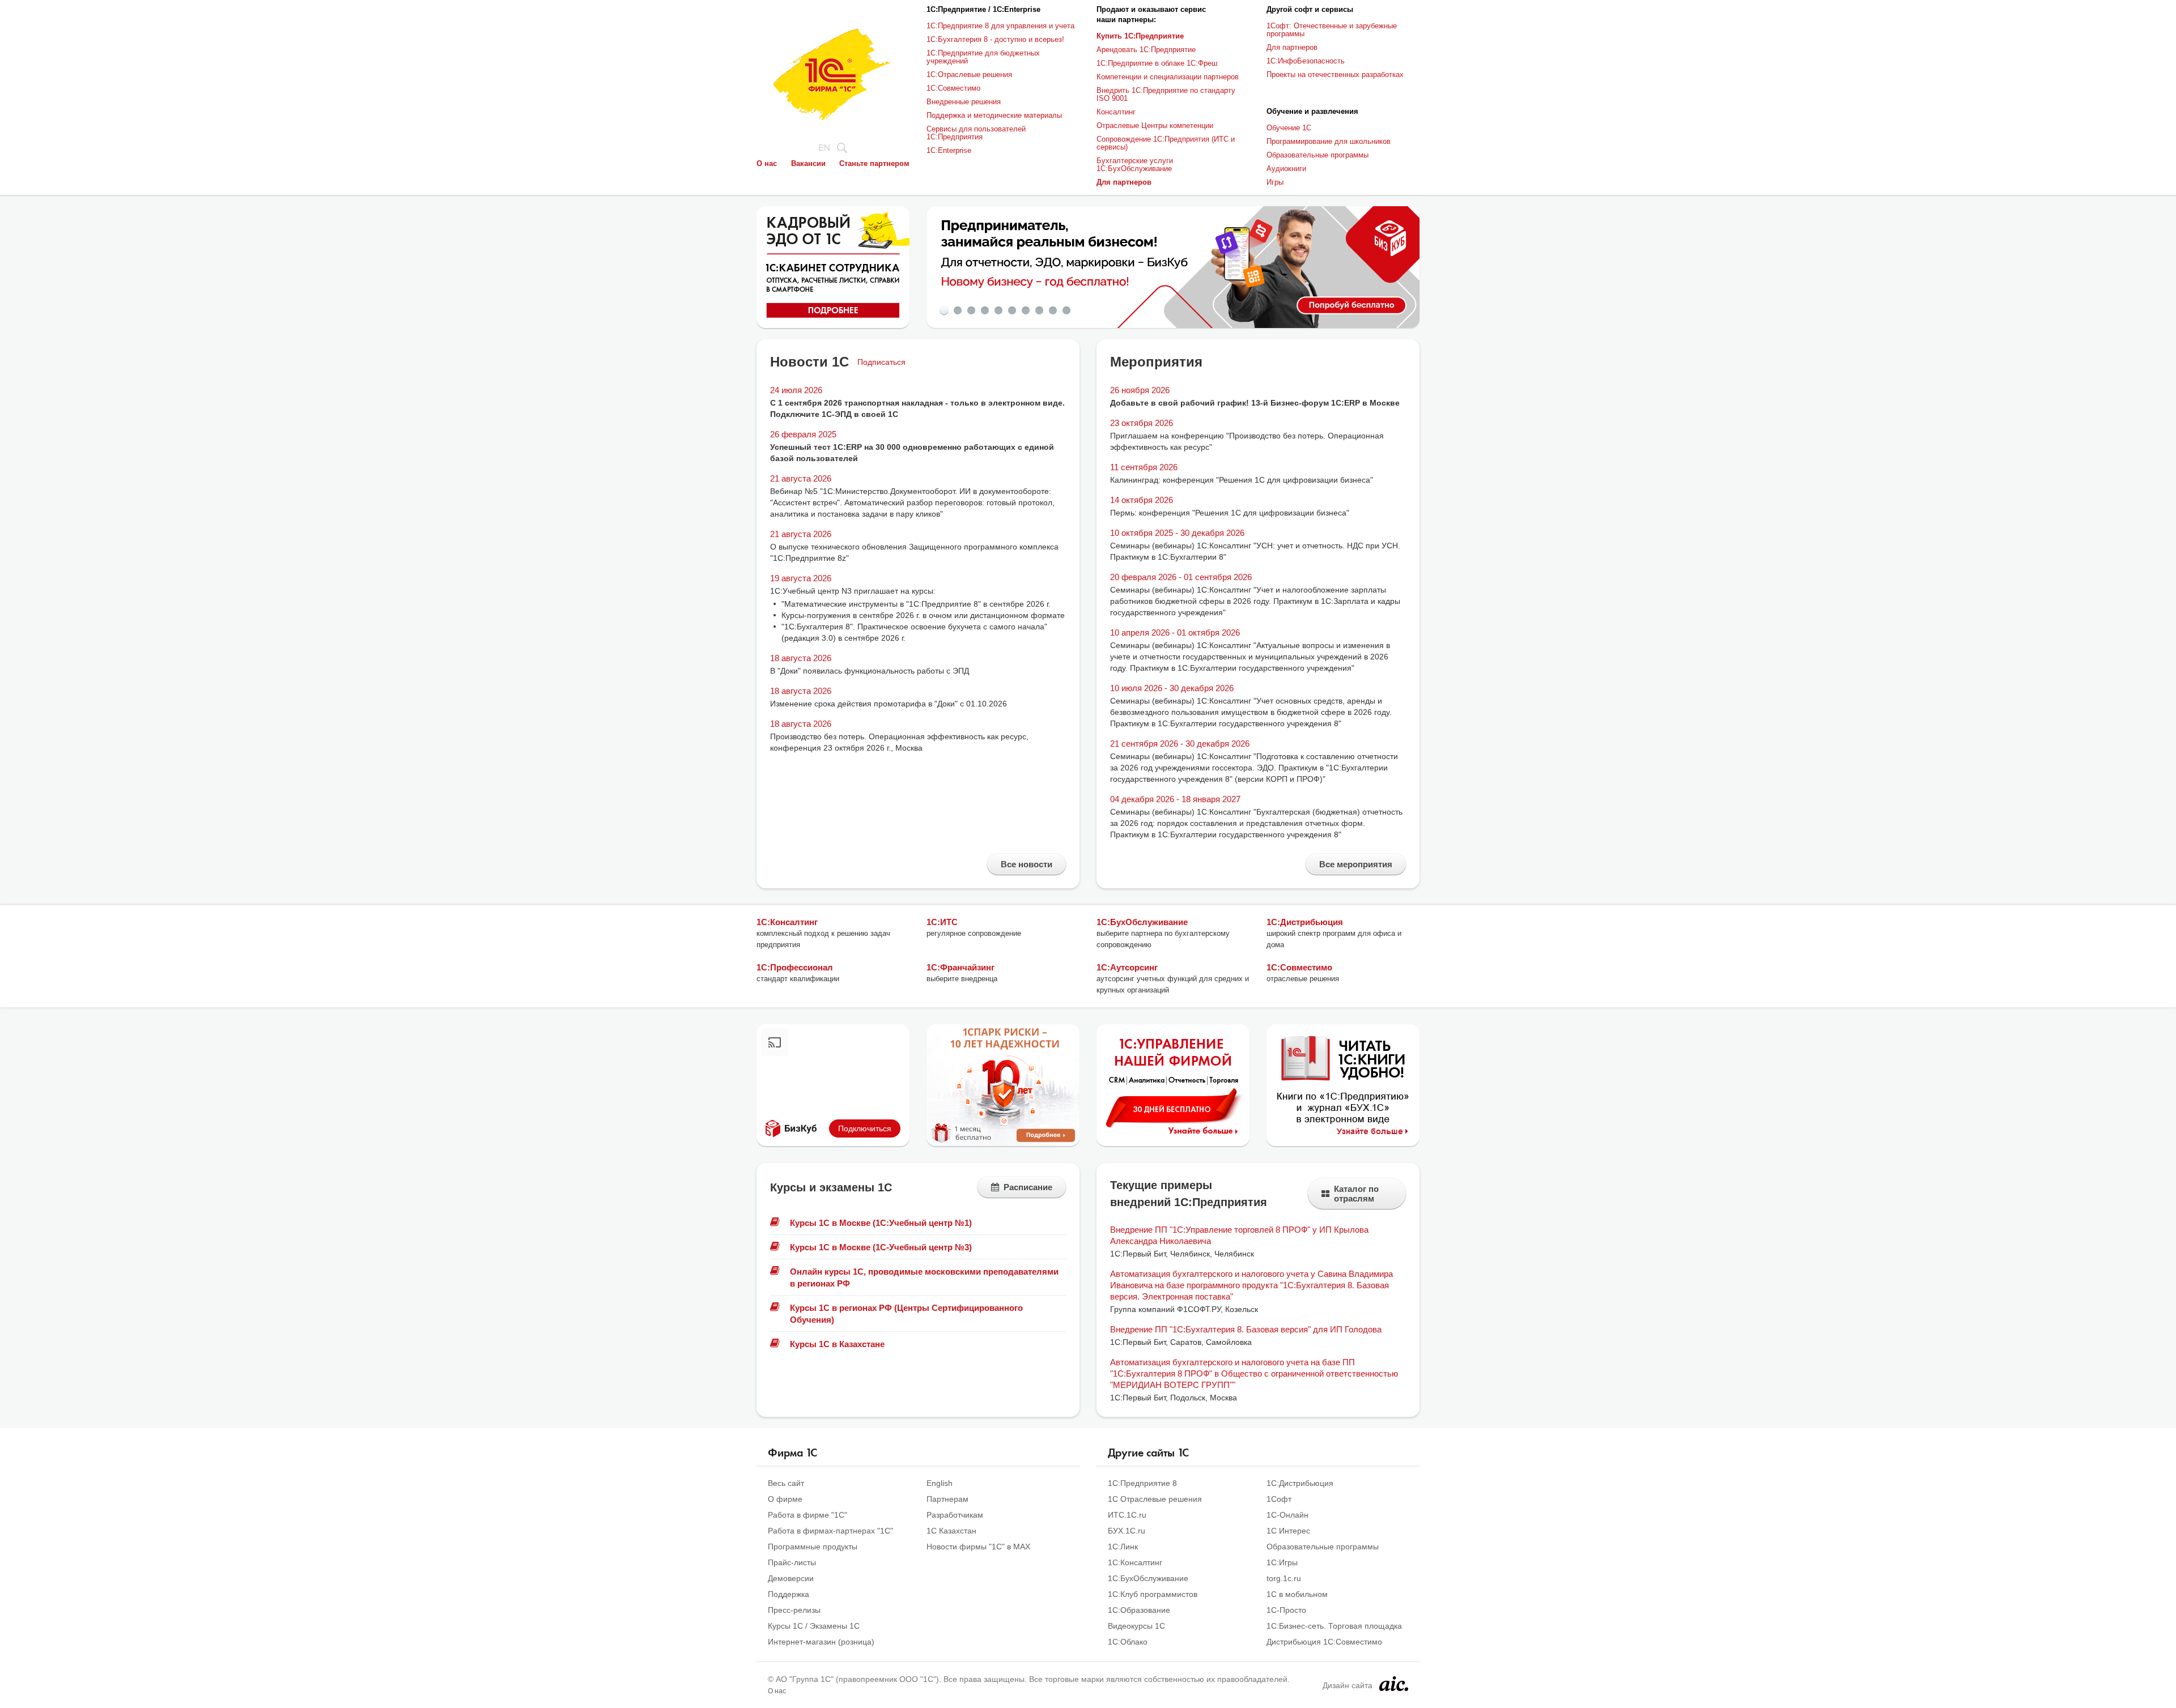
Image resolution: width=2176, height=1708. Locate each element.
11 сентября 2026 (1144, 467)
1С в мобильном (1297, 1594)
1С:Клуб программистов (1153, 1594)
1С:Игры (1282, 1562)
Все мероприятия (1356, 864)
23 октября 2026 (1142, 423)
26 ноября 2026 (1140, 390)
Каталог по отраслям (1356, 1194)
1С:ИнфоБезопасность (1306, 61)
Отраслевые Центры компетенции (1155, 125)
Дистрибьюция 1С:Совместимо (1324, 1642)
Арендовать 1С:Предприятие (1146, 50)
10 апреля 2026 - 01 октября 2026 (1175, 632)
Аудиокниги (1286, 169)
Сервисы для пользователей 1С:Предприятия (976, 133)
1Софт (1279, 1499)
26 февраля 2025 (803, 434)
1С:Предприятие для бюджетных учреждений (983, 57)
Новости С (809, 362)
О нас (767, 163)
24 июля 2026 (796, 390)
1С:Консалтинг (787, 922)
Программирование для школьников (1329, 141)
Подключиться (865, 1128)
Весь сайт (786, 1483)
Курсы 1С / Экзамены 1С (814, 1626)
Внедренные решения (964, 102)
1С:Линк (1123, 1547)
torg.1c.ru (1284, 1578)
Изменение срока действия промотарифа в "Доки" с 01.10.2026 (889, 704)
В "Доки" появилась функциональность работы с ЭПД (870, 671)
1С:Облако (1128, 1642)
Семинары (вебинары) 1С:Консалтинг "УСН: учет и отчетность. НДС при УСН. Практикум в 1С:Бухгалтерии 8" (1255, 551)
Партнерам (947, 1499)
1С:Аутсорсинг (1127, 967)
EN (824, 148)
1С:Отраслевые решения (969, 74)
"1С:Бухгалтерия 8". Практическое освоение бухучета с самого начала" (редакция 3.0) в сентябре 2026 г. (914, 632)
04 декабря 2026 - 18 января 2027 (1175, 799)
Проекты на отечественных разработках (1335, 74)
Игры (1275, 182)
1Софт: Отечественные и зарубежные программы (1332, 30)
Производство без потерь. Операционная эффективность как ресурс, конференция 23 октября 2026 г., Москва (899, 742)
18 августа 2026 (801, 658)
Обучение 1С (1289, 128)
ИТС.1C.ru (1127, 1515)
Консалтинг (1116, 112)
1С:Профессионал (795, 967)
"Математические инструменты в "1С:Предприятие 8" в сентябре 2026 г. (916, 604)
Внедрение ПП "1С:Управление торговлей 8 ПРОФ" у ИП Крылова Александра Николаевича (1239, 1235)
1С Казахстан (951, 1531)
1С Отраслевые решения (1155, 1499)
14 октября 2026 (1142, 500)
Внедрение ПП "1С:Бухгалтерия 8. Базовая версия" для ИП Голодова (1246, 1329)
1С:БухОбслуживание (1142, 922)
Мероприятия (1156, 362)
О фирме (785, 1499)
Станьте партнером (874, 163)
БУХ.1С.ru (1127, 1531)
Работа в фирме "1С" (807, 1515)
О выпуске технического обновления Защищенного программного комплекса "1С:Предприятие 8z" (914, 552)
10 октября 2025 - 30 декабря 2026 (1177, 533)
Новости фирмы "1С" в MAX (978, 1547)
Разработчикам (955, 1515)
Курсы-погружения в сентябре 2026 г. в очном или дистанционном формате (923, 615)
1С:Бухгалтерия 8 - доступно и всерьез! (995, 39)
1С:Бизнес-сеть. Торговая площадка (1334, 1626)
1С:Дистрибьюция (1305, 922)
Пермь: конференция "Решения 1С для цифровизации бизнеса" (1230, 513)
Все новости (1027, 864)
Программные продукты (813, 1547)
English (940, 1483)
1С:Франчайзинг (960, 967)
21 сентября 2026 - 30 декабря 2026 (1180, 744)
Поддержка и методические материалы (994, 115)
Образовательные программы (1317, 155)
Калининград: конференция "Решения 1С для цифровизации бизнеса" (1242, 480)
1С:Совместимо (953, 88)
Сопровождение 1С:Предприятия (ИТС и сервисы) (1166, 143)
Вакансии (808, 163)
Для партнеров (1292, 47)
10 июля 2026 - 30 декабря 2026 (1172, 688)
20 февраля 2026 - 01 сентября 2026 (1181, 577)
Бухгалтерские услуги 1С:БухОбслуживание (1135, 165)
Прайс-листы (792, 1562)
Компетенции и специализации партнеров (1168, 77)
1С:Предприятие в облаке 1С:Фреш (1157, 63)
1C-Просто (1286, 1610)
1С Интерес (1288, 1531)
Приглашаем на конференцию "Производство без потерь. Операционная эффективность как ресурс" (1247, 441)
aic (1394, 1684)
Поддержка (789, 1594)
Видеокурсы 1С (1136, 1626)
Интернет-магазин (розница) (821, 1642)
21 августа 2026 (801, 478)
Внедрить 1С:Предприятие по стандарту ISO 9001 (1166, 94)
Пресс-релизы (794, 1610)
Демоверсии (791, 1578)
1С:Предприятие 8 (1142, 1483)
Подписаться (881, 362)
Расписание (1028, 1187)
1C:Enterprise (949, 150)
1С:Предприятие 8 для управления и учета (1000, 26)
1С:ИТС (942, 922)
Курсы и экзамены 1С (831, 1187)
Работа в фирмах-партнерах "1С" (830, 1531)
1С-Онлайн (1287, 1515)
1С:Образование (1139, 1610)
